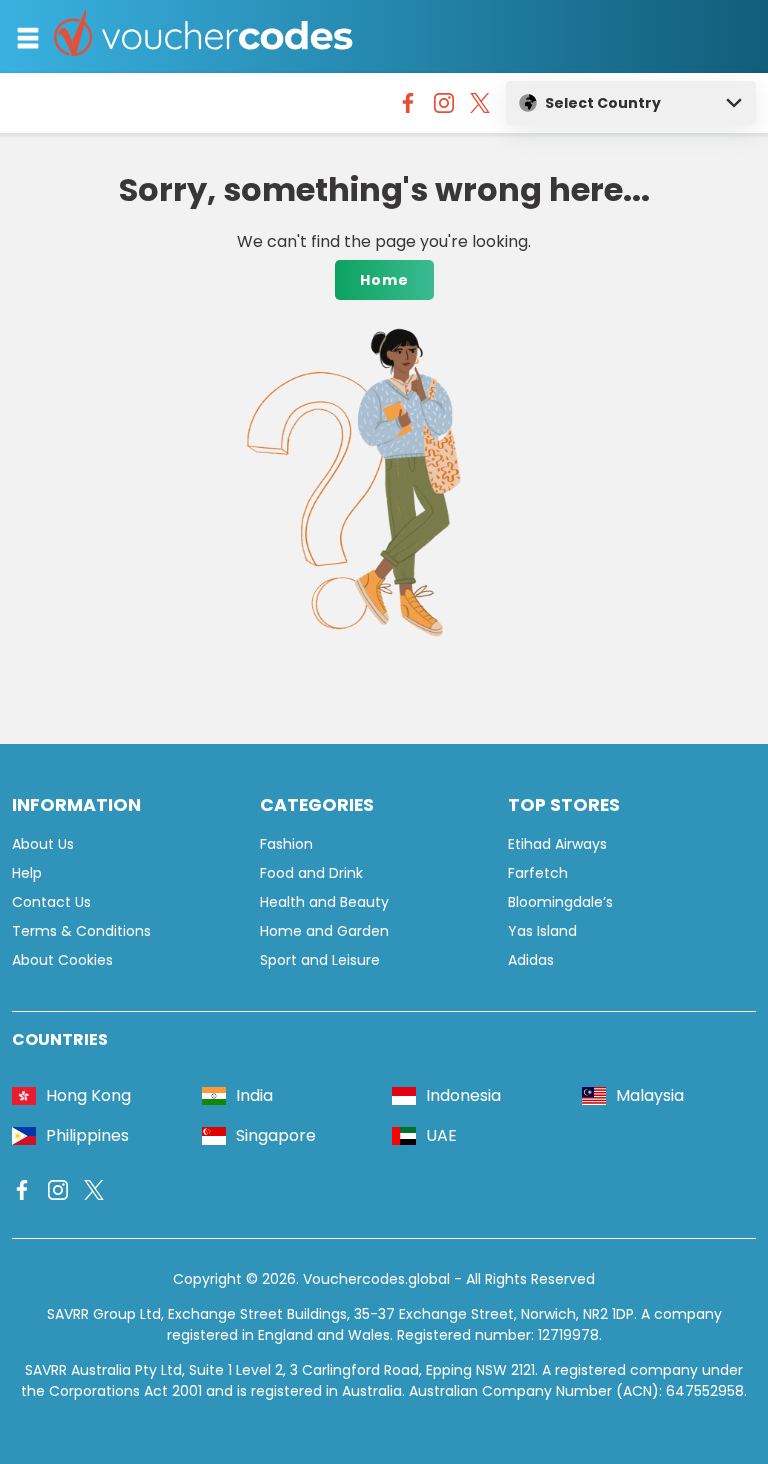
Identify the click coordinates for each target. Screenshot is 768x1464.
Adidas (531, 960)
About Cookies (62, 960)
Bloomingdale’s (560, 902)
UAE (441, 1135)
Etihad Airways (557, 844)
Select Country (603, 103)
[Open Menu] (28, 38)
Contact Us (51, 902)
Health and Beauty (324, 902)
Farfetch (538, 873)
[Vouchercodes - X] (480, 108)
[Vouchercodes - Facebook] (408, 108)
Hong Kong (88, 1095)
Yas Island (542, 931)
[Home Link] (204, 36)
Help (27, 873)
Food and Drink (311, 873)
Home (384, 280)
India (254, 1095)
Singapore (276, 1135)
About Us (43, 844)
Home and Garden (324, 931)
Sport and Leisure (320, 960)
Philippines (87, 1135)
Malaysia (650, 1095)
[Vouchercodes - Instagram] (444, 108)
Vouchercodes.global (376, 1279)
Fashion (286, 844)
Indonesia (463, 1095)
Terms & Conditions (81, 931)
